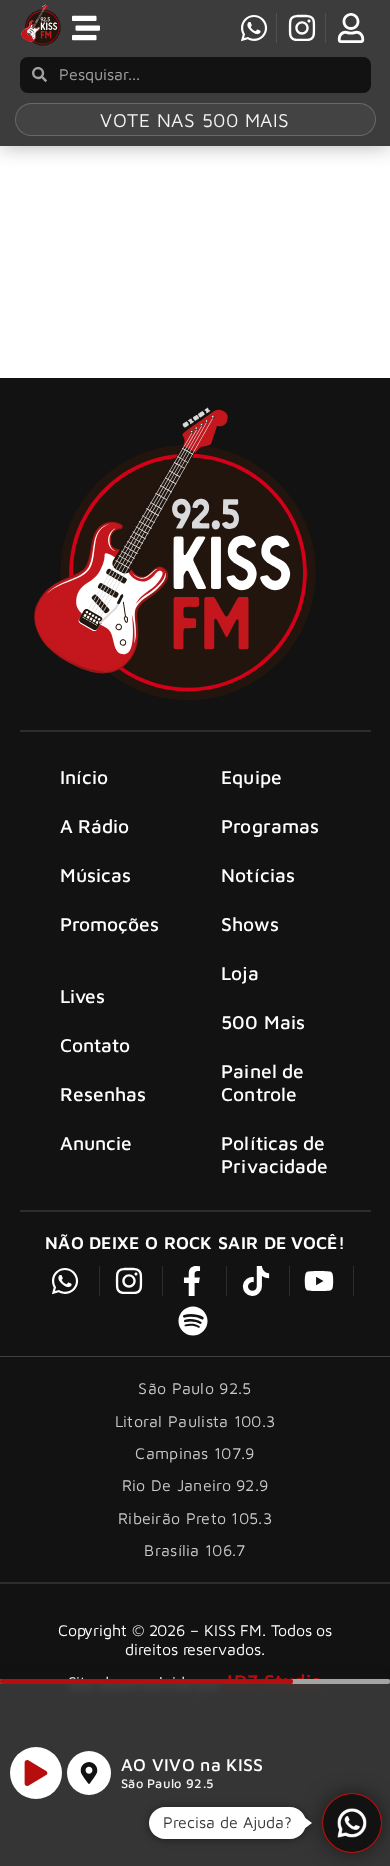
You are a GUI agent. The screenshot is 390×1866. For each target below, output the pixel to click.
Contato (95, 1044)
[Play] (36, 1773)
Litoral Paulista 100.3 (195, 1421)
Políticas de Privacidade (274, 1154)
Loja (239, 972)
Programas (270, 825)
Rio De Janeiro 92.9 (195, 1485)
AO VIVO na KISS (192, 1764)
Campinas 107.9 (194, 1453)
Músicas (96, 874)
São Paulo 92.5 (167, 1783)
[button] (352, 1823)
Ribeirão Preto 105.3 (195, 1518)
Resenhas (103, 1093)
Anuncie (96, 1142)
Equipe (251, 776)
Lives (83, 995)
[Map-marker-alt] (89, 1773)
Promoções (110, 923)
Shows (250, 923)
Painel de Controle (262, 1082)
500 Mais (263, 1021)
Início (84, 776)
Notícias (258, 874)
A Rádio (95, 825)
